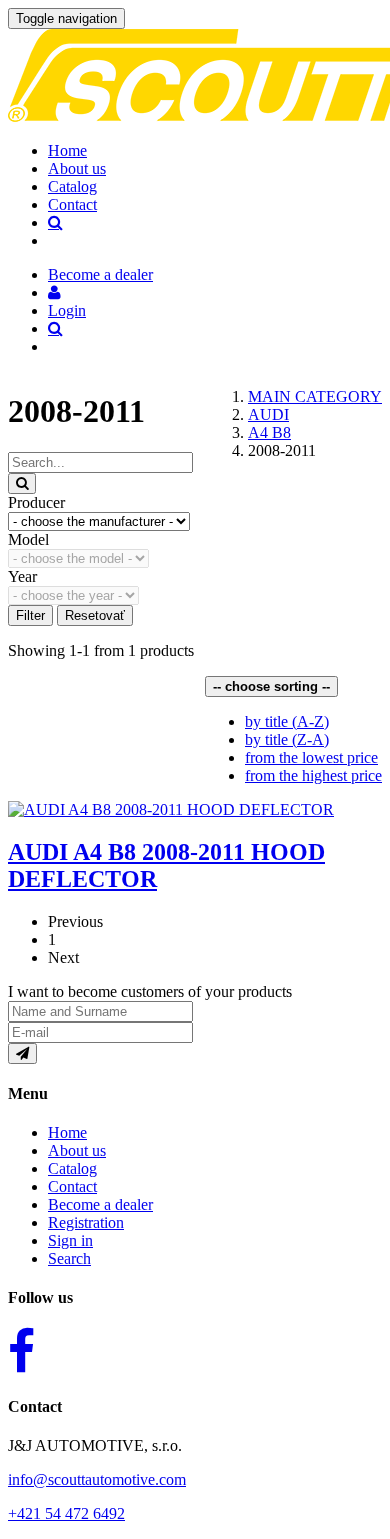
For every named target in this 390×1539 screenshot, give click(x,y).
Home (67, 150)
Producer (36, 502)
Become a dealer (100, 1204)
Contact (72, 204)
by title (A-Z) (287, 721)
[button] (54, 292)
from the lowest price (311, 757)
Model (28, 539)
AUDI (268, 414)
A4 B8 (269, 432)
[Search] (22, 483)
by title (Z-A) (287, 739)
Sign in (70, 1240)
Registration (86, 1222)
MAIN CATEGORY (315, 396)
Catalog (72, 186)
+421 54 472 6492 (66, 1513)
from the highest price (313, 775)
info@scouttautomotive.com (97, 1479)
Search (69, 1258)
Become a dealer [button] (100, 274)
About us (77, 168)
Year (22, 576)
